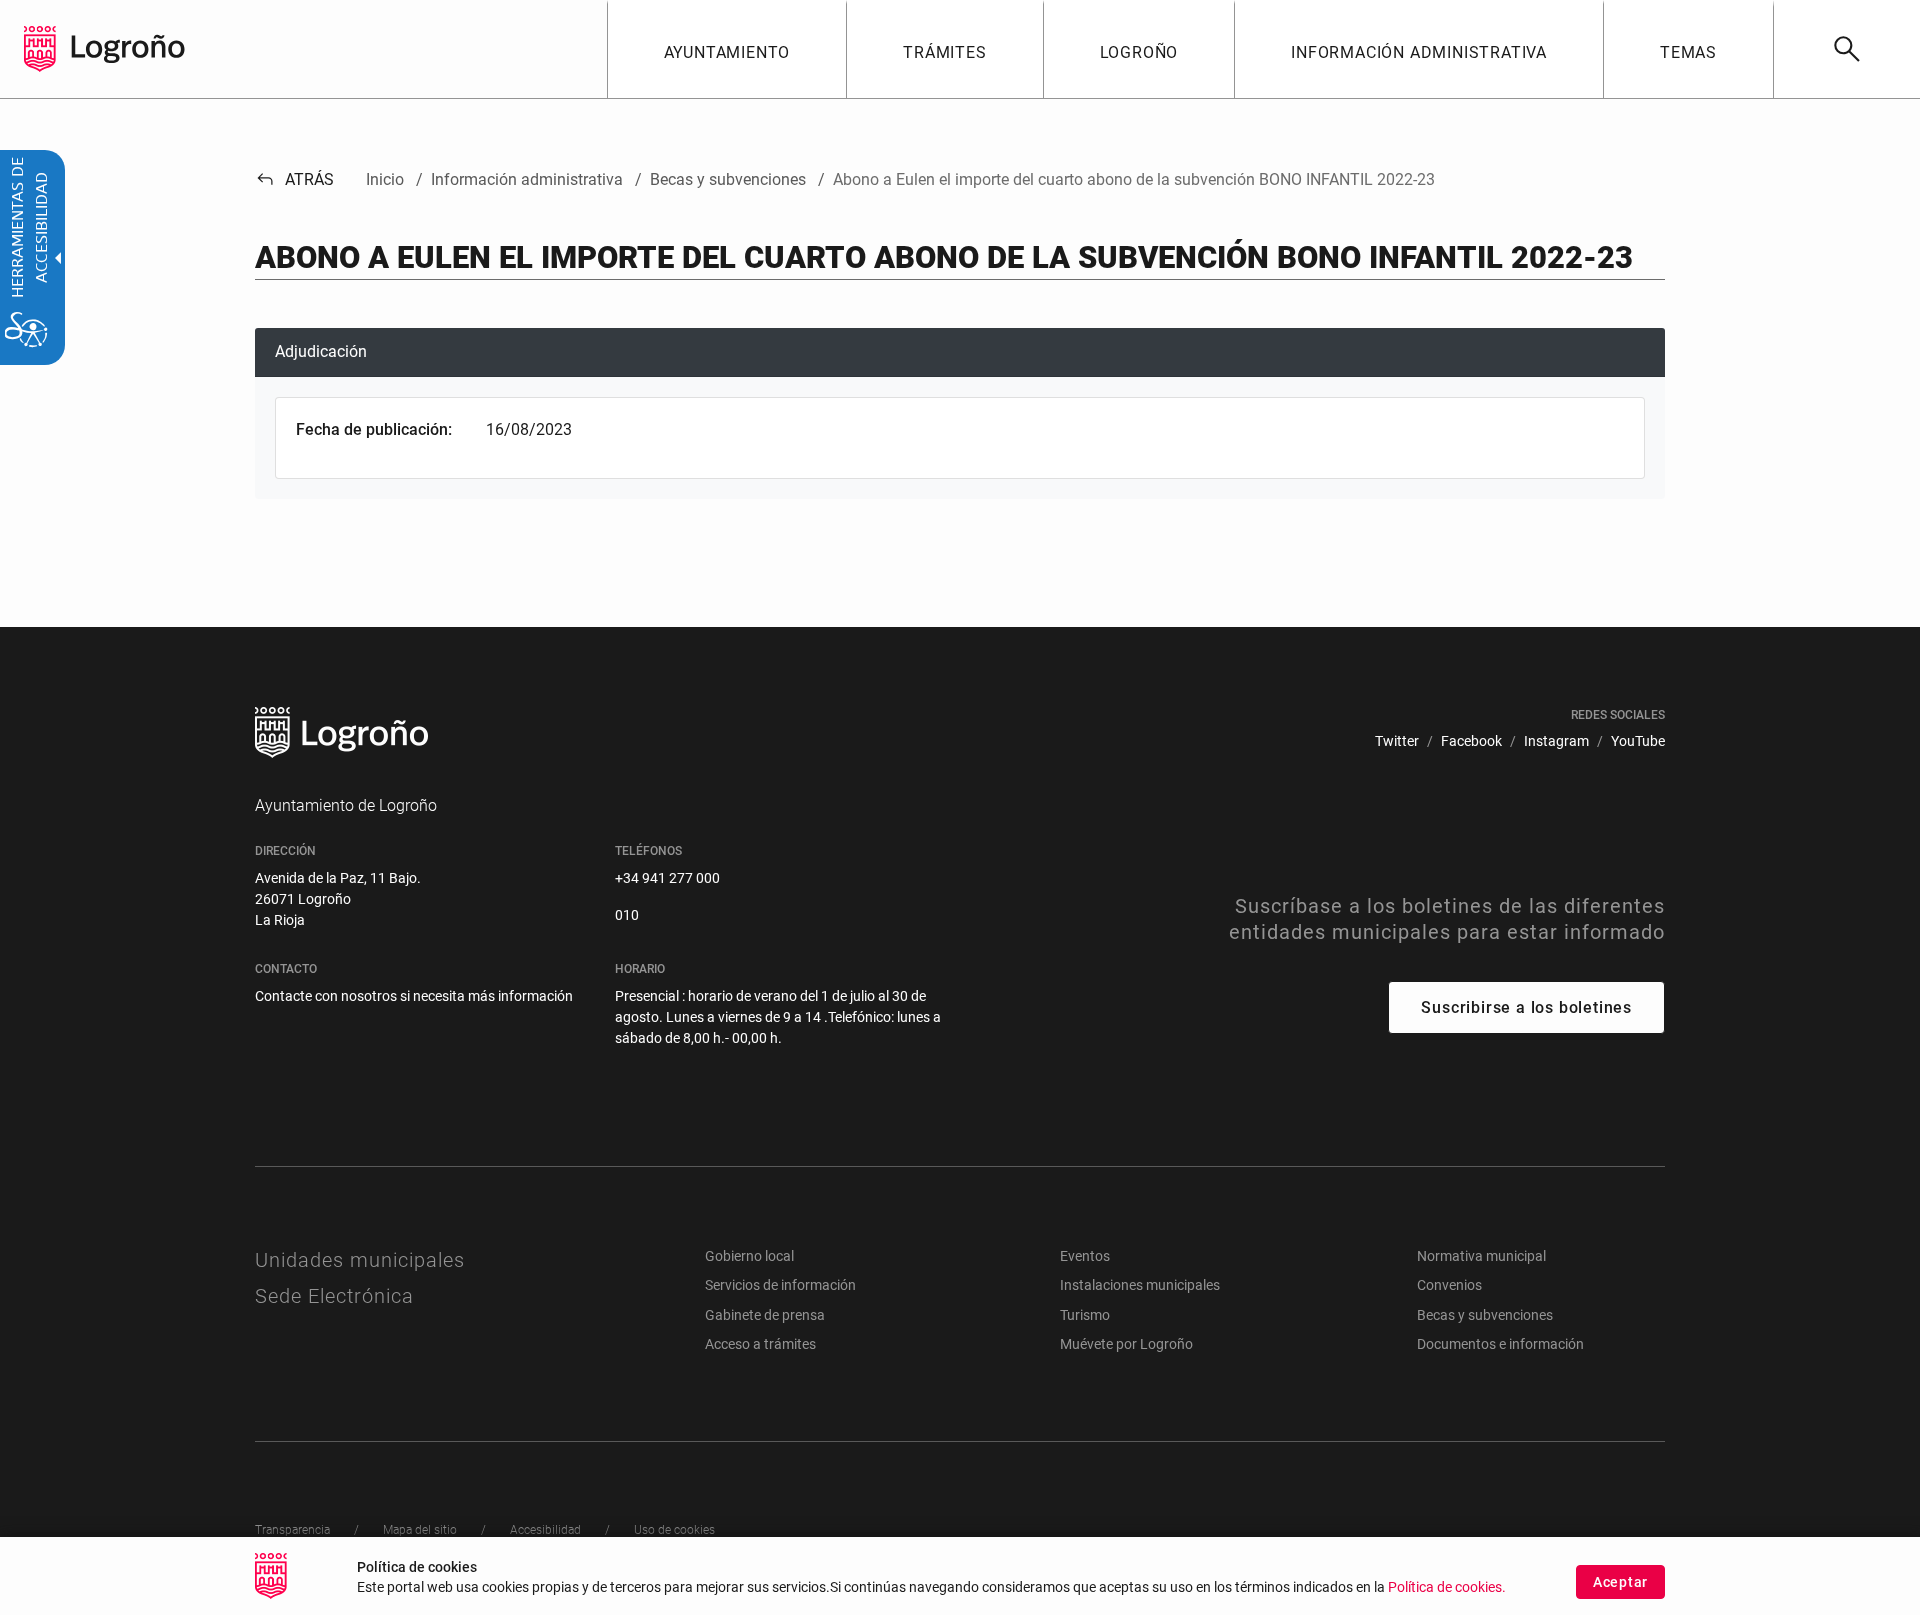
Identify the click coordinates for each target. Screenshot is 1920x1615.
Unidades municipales (360, 1260)
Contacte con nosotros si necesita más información (414, 996)
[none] (40, 49)
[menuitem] (727, 49)
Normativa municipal (1481, 1256)
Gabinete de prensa (765, 1315)
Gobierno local (749, 1256)
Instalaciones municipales (1140, 1285)
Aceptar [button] (1620, 1582)
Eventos (1085, 1256)
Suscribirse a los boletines (1526, 1007)
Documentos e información (1500, 1344)
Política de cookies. (1447, 1587)
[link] (1846, 49)
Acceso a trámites (760, 1344)
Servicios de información (780, 1285)
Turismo (1085, 1315)
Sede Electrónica (334, 1296)
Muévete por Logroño (1126, 1344)
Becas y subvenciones (1485, 1315)
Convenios (1449, 1285)
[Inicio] (128, 47)
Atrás (294, 179)
